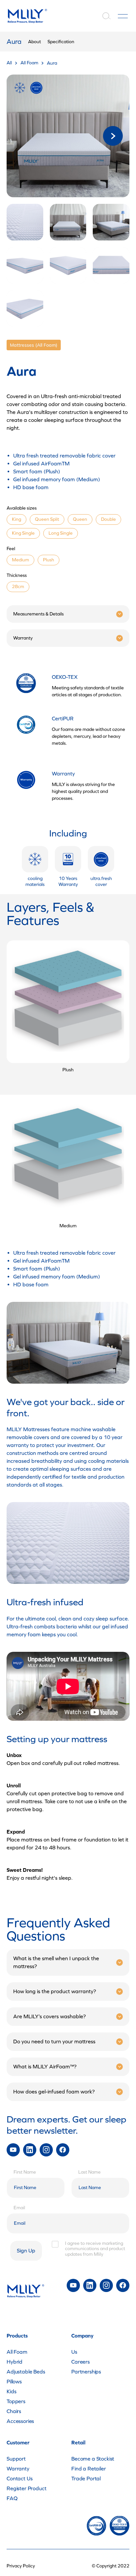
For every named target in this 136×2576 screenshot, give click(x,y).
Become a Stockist (93, 2459)
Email (19, 2208)
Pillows (14, 2382)
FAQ (12, 2498)
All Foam (29, 63)
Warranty (18, 2469)
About (34, 42)
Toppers (16, 2401)
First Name (25, 2172)
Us (74, 2352)
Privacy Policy (21, 2566)
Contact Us (19, 2479)
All (9, 63)
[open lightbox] (68, 136)
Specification (61, 42)
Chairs (14, 2411)
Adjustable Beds (26, 2372)
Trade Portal (86, 2479)
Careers (81, 2362)
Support (16, 2459)
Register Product (26, 2488)
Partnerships (86, 2372)
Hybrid (15, 2362)
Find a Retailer (89, 2469)
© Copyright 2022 (111, 2566)
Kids (11, 2391)
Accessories (20, 2421)
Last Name (89, 2172)
